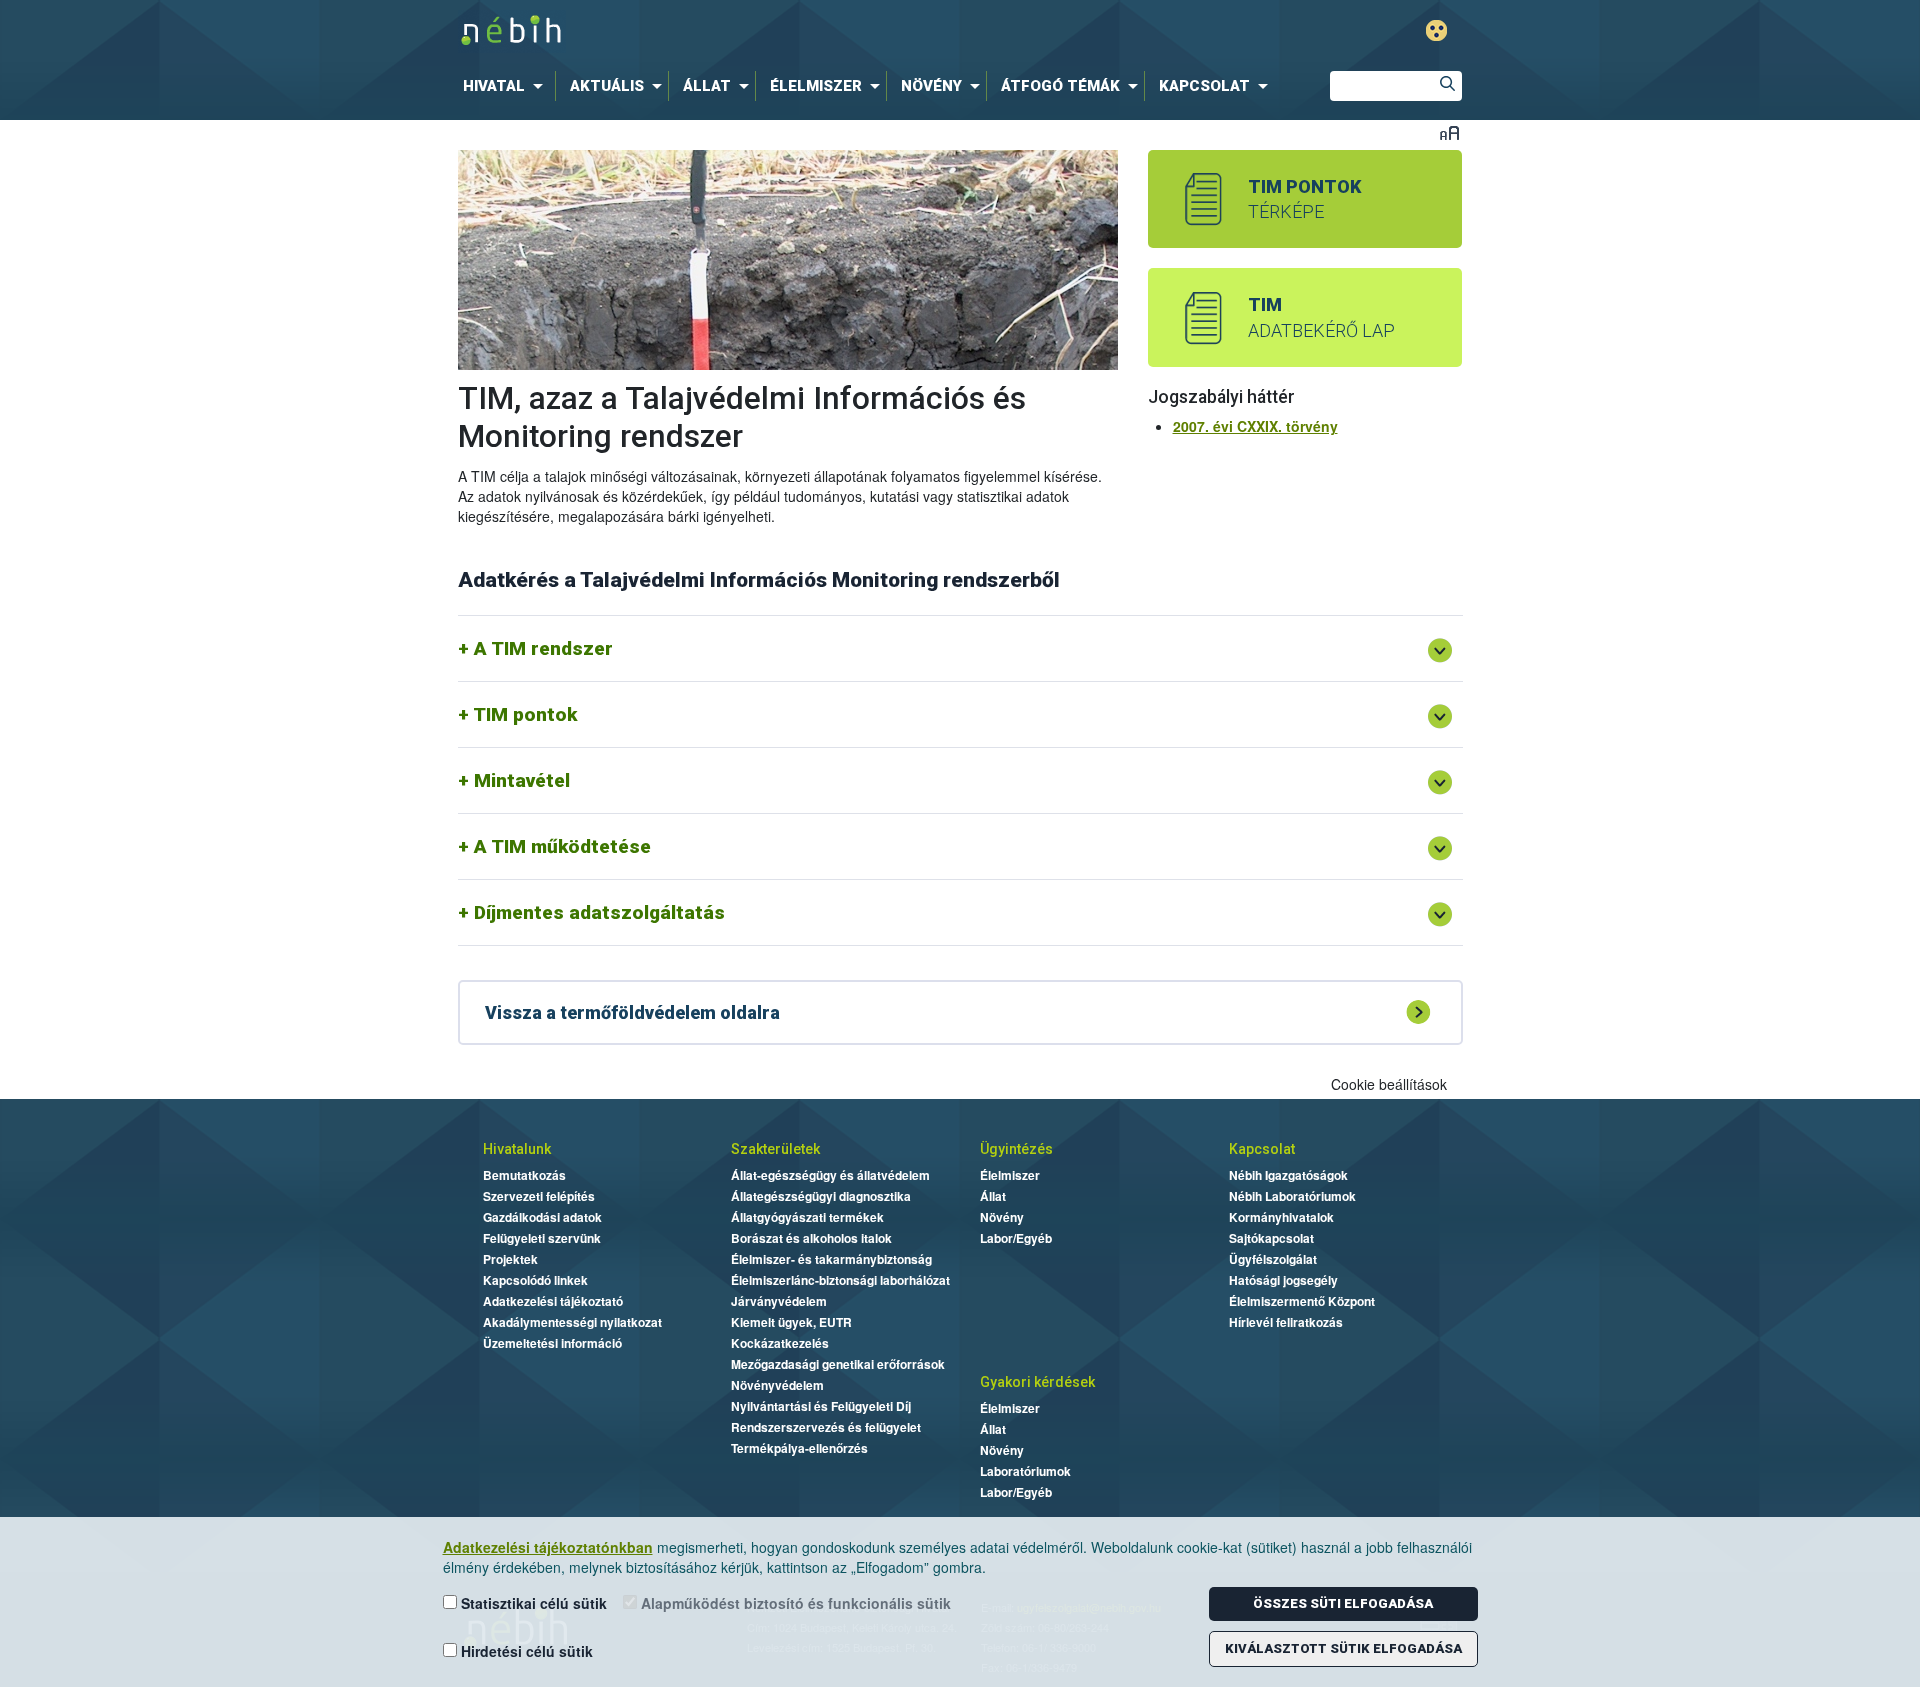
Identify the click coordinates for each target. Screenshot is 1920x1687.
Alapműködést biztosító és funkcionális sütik (794, 1603)
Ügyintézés (1016, 1149)
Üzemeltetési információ (552, 1343)
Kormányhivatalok (1281, 1217)
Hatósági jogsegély (1283, 1280)
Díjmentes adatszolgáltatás (599, 912)
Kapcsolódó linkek (535, 1280)
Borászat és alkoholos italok (811, 1238)
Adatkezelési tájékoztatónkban (548, 1547)
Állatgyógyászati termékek (807, 1217)
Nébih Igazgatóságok (1288, 1175)
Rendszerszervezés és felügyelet (826, 1427)
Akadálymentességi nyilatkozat (572, 1322)
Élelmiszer (1010, 1175)
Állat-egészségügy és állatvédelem (830, 1175)
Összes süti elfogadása (1343, 1603)
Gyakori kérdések (1037, 1382)
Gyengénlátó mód (1436, 30)
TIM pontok (525, 714)
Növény (1002, 1217)
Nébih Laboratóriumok (1292, 1196)
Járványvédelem (779, 1301)
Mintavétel (522, 780)
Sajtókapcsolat (1271, 1238)
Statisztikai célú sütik (532, 1603)
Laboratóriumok (1025, 1471)
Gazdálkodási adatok (542, 1217)
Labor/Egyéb (1016, 1238)
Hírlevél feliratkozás (1286, 1322)
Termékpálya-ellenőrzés (799, 1448)
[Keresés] (1447, 86)
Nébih (747, 31)
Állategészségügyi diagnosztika (821, 1196)
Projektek (510, 1259)
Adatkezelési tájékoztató (553, 1301)
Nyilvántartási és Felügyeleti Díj (821, 1406)
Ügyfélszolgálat (1273, 1259)
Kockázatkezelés (780, 1343)
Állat (993, 1196)
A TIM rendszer (543, 648)
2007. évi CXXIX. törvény (1255, 426)
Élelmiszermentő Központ (1302, 1301)
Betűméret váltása (1449, 132)
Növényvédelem (777, 1385)
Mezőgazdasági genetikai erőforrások (838, 1364)
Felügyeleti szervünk (542, 1238)
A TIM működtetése (562, 846)
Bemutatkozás (524, 1175)
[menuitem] (507, 86)
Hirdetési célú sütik (525, 1651)
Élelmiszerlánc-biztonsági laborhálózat (840, 1280)
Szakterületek (775, 1149)
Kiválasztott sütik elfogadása (1343, 1648)
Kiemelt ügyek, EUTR (791, 1322)
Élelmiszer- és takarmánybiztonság (831, 1259)
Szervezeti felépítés (539, 1196)
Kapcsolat (1262, 1149)
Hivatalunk (517, 1149)
